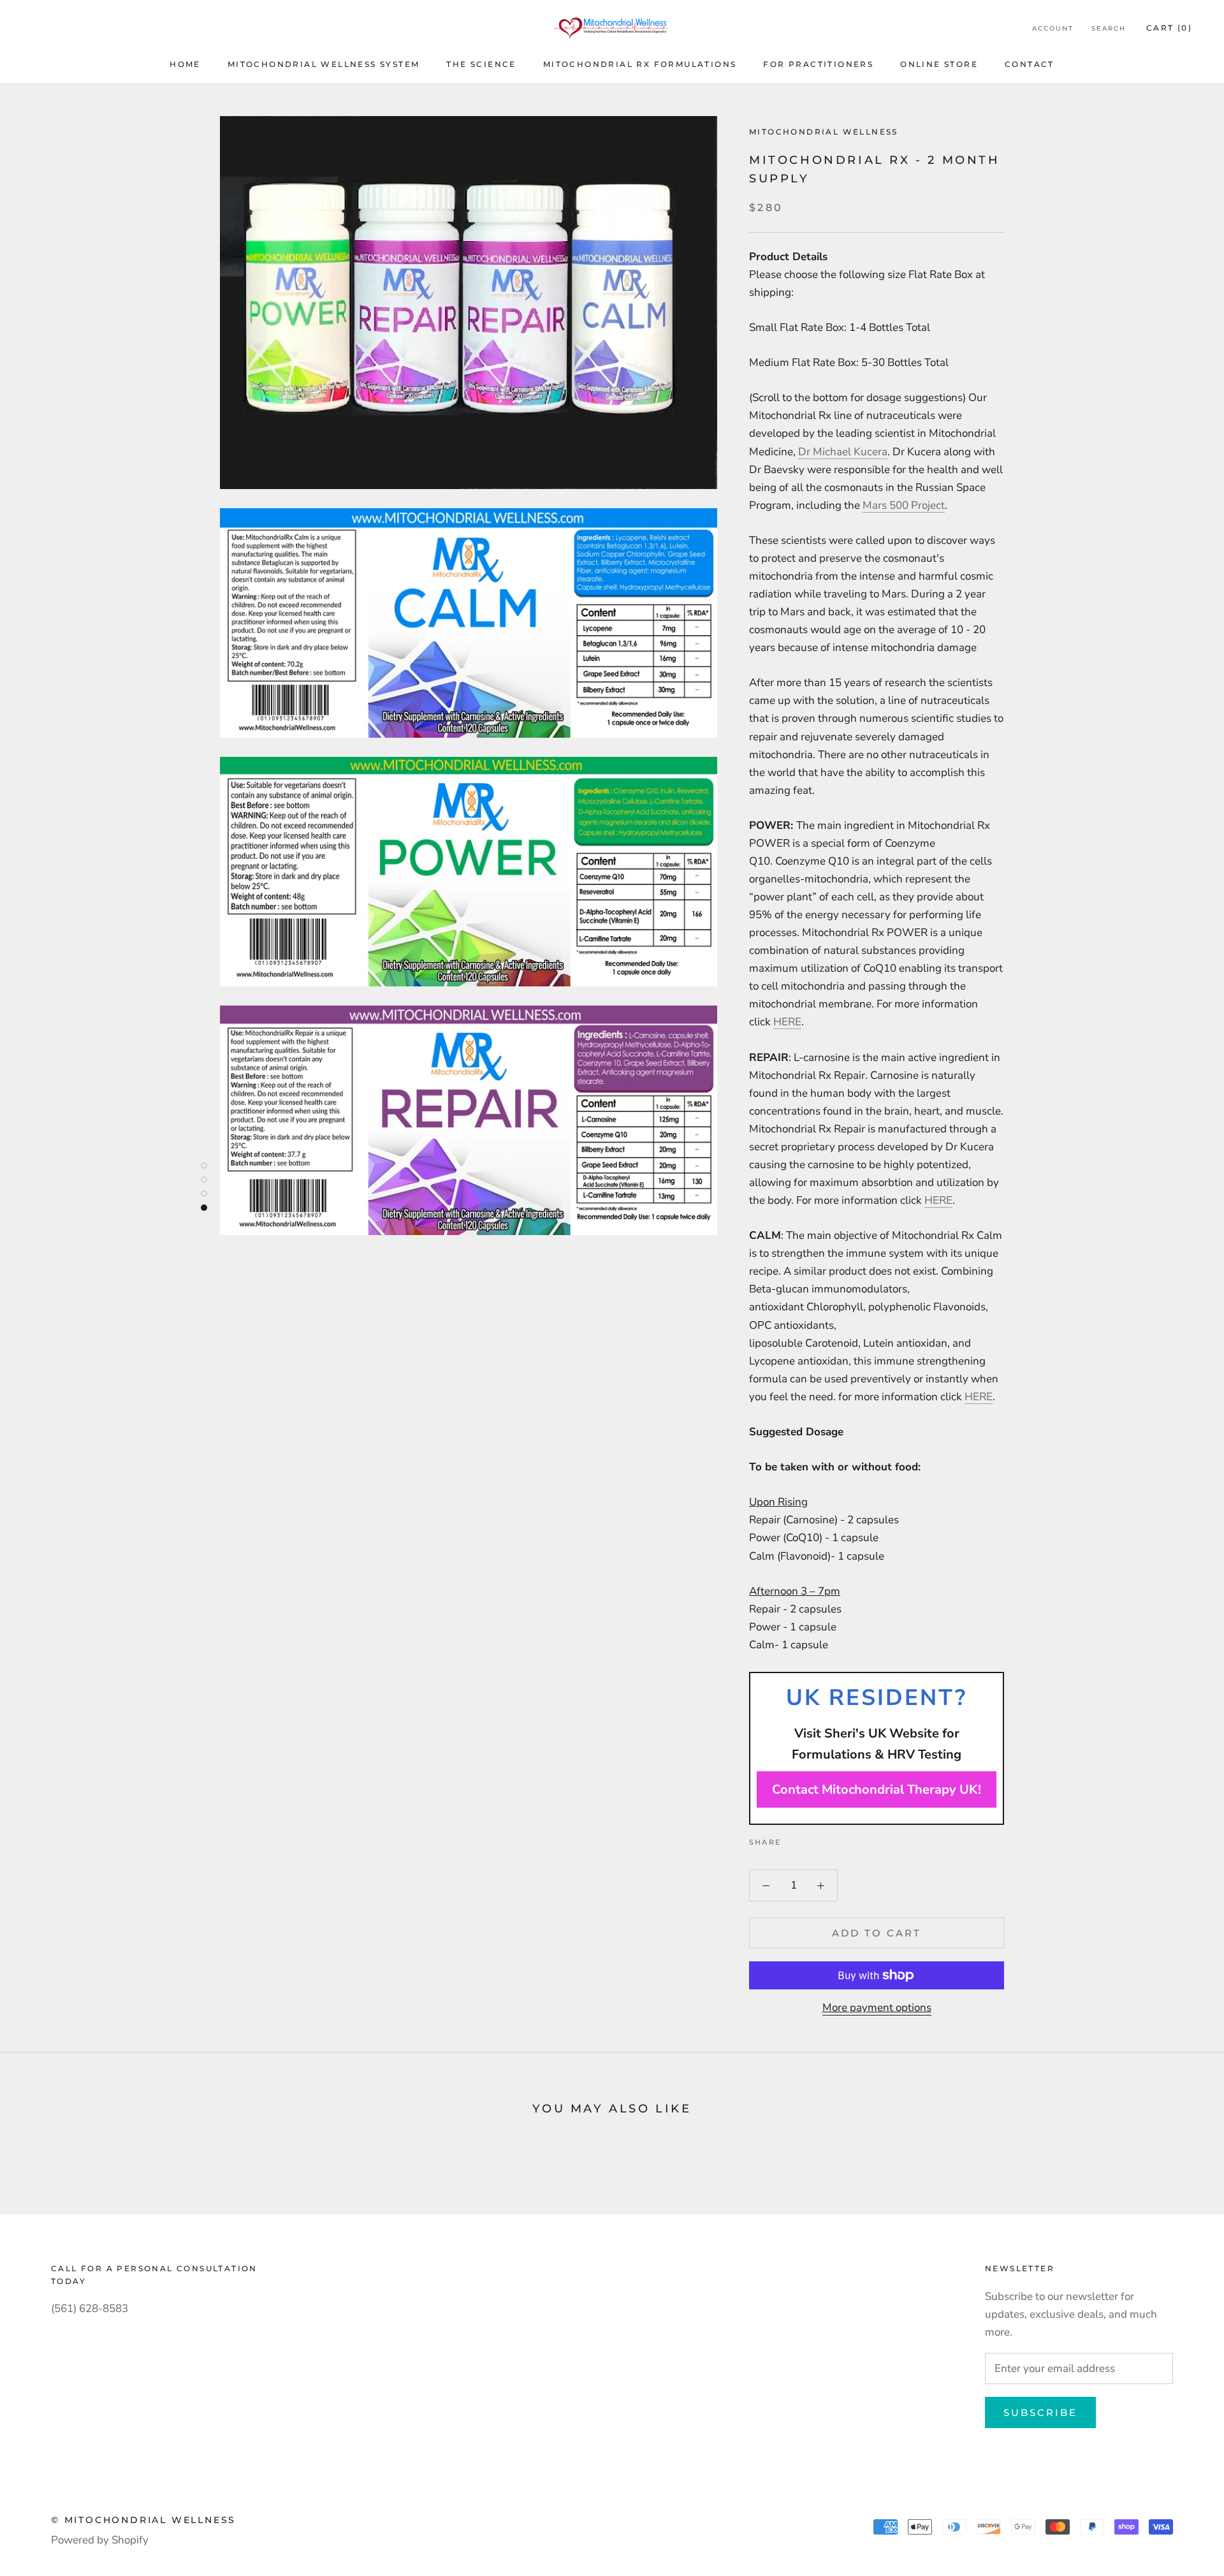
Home (185, 64)
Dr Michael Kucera (843, 452)
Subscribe (1040, 2412)
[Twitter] (810, 1839)
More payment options (877, 2008)
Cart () (1169, 28)
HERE (787, 1022)
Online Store (939, 64)
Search (1109, 28)
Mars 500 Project (904, 505)
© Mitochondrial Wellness (143, 2520)
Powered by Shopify (100, 2540)
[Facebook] (793, 1839)
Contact (1030, 64)
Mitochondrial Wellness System (324, 64)
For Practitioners (818, 64)
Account (1053, 28)
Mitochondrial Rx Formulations (640, 64)
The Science (481, 64)
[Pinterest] (826, 1839)
